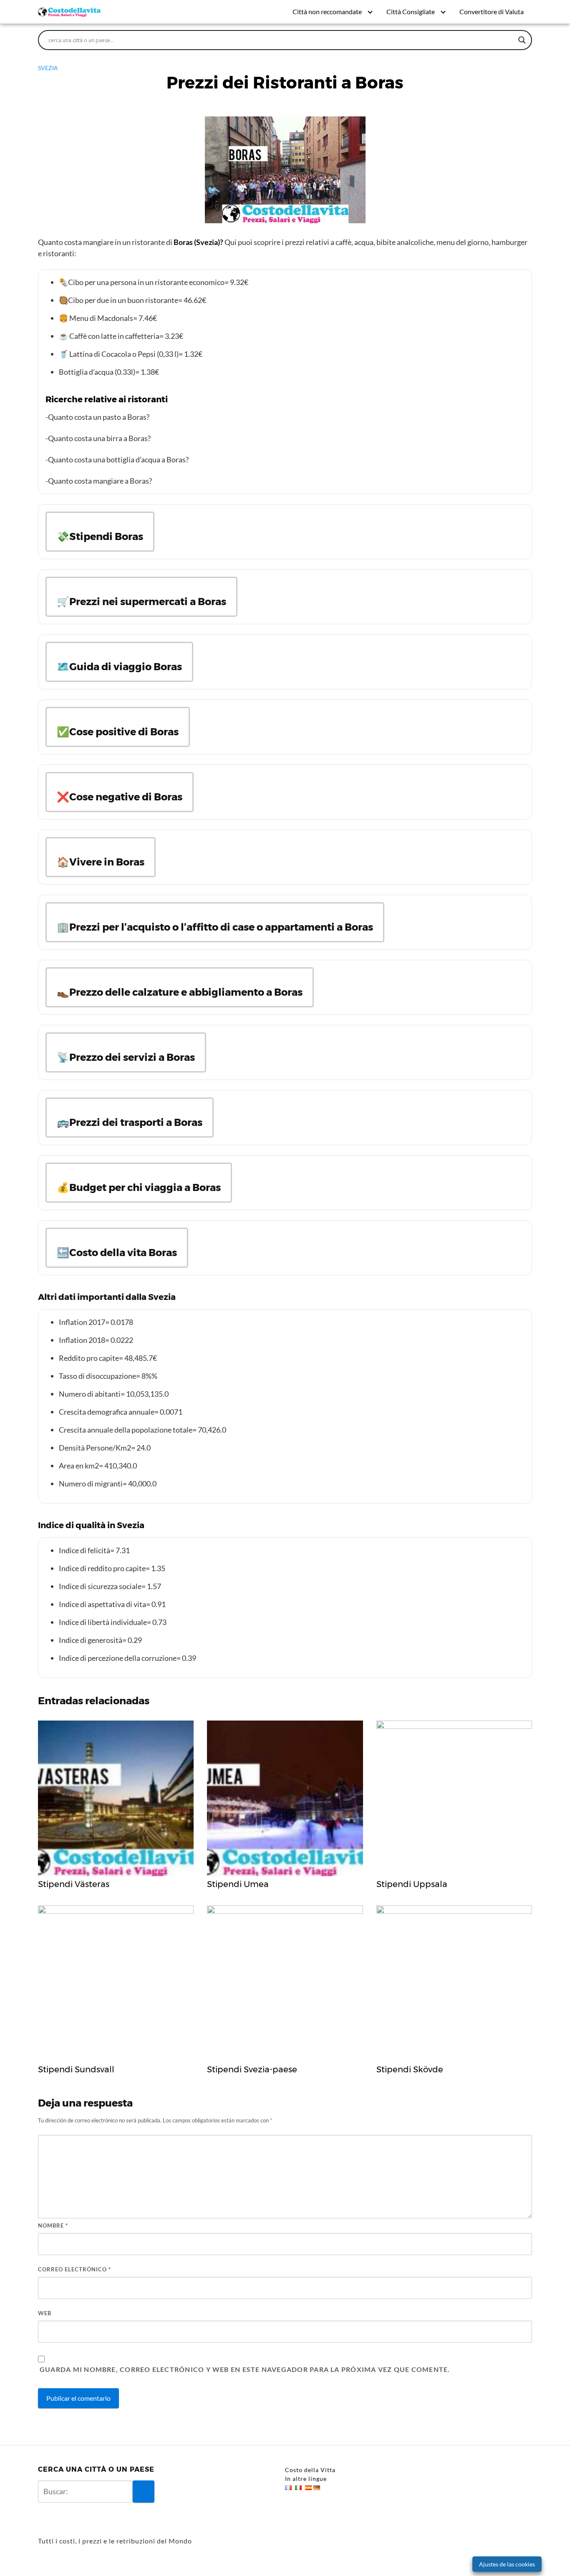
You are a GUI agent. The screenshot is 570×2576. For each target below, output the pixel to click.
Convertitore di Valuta (492, 11)
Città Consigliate (411, 11)
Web (45, 2313)
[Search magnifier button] (522, 40)
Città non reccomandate (327, 11)
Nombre (53, 2225)
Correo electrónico (74, 2269)
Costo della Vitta (310, 2470)
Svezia (48, 68)
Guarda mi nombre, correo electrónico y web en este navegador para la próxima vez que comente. (245, 2369)
